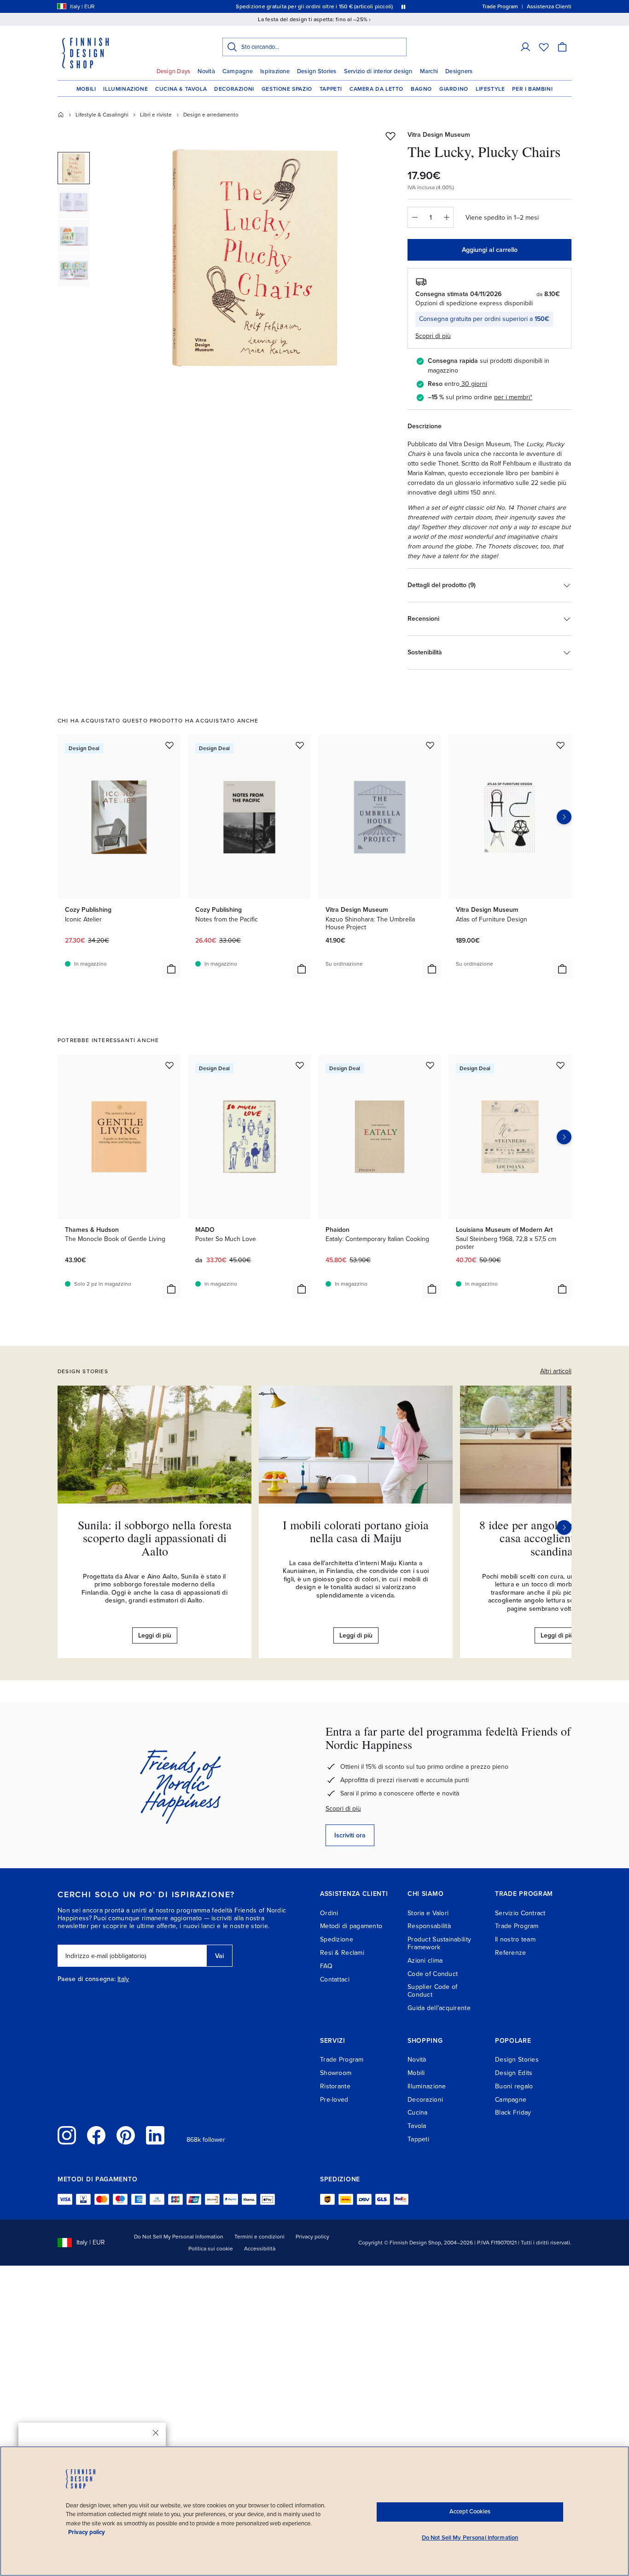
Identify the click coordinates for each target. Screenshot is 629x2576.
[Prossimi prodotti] (564, 817)
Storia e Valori (428, 1913)
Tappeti (331, 89)
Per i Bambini (532, 89)
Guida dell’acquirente (439, 2008)
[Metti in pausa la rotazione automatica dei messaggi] (403, 6)
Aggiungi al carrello (490, 250)
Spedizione (337, 1939)
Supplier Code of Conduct (432, 1991)
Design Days (174, 71)
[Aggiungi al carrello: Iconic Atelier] (171, 969)
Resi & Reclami (342, 1953)
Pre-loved (334, 2100)
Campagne (238, 71)
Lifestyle (490, 89)
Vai (219, 1956)
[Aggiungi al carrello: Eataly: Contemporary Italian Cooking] (432, 1289)
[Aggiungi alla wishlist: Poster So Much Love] (300, 1065)
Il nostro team (515, 1939)
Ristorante (335, 2086)
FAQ (326, 1966)
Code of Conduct (433, 1974)
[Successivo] (564, 1527)
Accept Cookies (470, 2512)
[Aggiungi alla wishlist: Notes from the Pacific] (300, 745)
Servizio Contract (520, 1913)
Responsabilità (429, 1926)
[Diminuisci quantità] (414, 217)
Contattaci (335, 1979)
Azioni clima (425, 1961)
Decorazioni (234, 89)
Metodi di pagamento (351, 1926)
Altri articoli (556, 1371)
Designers (459, 71)
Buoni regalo (514, 2086)
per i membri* (513, 397)
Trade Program (517, 1926)
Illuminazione (125, 89)
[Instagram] (67, 2135)
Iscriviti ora (350, 1835)
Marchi (429, 71)
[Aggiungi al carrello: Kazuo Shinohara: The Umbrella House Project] (432, 969)
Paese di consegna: (87, 1979)
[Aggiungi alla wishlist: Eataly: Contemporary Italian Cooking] (430, 1065)
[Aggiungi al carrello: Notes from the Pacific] (302, 969)
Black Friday (513, 2113)
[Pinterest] (126, 2135)
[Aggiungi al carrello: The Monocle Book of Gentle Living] (171, 1289)
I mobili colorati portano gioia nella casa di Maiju (356, 1531)
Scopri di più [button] (433, 336)
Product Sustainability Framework (439, 1943)
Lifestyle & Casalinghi (102, 115)
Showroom (336, 2073)
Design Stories (317, 71)
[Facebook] (96, 2135)
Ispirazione (275, 71)
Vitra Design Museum (439, 135)
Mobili (86, 89)
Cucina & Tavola (181, 89)
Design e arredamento (211, 115)
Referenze (511, 1953)
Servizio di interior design (378, 71)
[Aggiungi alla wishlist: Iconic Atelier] (169, 745)
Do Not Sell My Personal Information (179, 2237)
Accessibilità (260, 2249)
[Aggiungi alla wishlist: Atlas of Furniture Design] (560, 745)
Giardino (454, 89)
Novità (206, 71)
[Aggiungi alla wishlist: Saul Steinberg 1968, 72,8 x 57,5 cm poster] (560, 1065)
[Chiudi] (156, 2433)
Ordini (329, 1913)
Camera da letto (376, 89)
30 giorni (474, 384)
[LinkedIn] (155, 2135)
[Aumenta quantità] (447, 217)
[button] (525, 47)
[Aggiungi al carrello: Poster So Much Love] (302, 1289)
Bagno (421, 89)
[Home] (61, 115)
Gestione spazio (287, 89)
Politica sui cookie (211, 2249)
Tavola (417, 2126)
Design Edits (514, 2073)
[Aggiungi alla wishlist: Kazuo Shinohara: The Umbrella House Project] (430, 745)
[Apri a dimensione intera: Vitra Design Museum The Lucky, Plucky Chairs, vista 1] (256, 259)
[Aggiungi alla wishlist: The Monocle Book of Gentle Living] (169, 1065)
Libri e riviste (156, 115)
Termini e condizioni (259, 2237)
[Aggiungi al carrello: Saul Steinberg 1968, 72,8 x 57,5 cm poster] (562, 1289)
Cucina (418, 2113)
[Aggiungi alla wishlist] (390, 136)
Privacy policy (312, 2237)
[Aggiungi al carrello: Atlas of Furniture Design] (562, 969)
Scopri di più (343, 1809)
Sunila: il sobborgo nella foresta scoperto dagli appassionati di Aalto (155, 1538)
